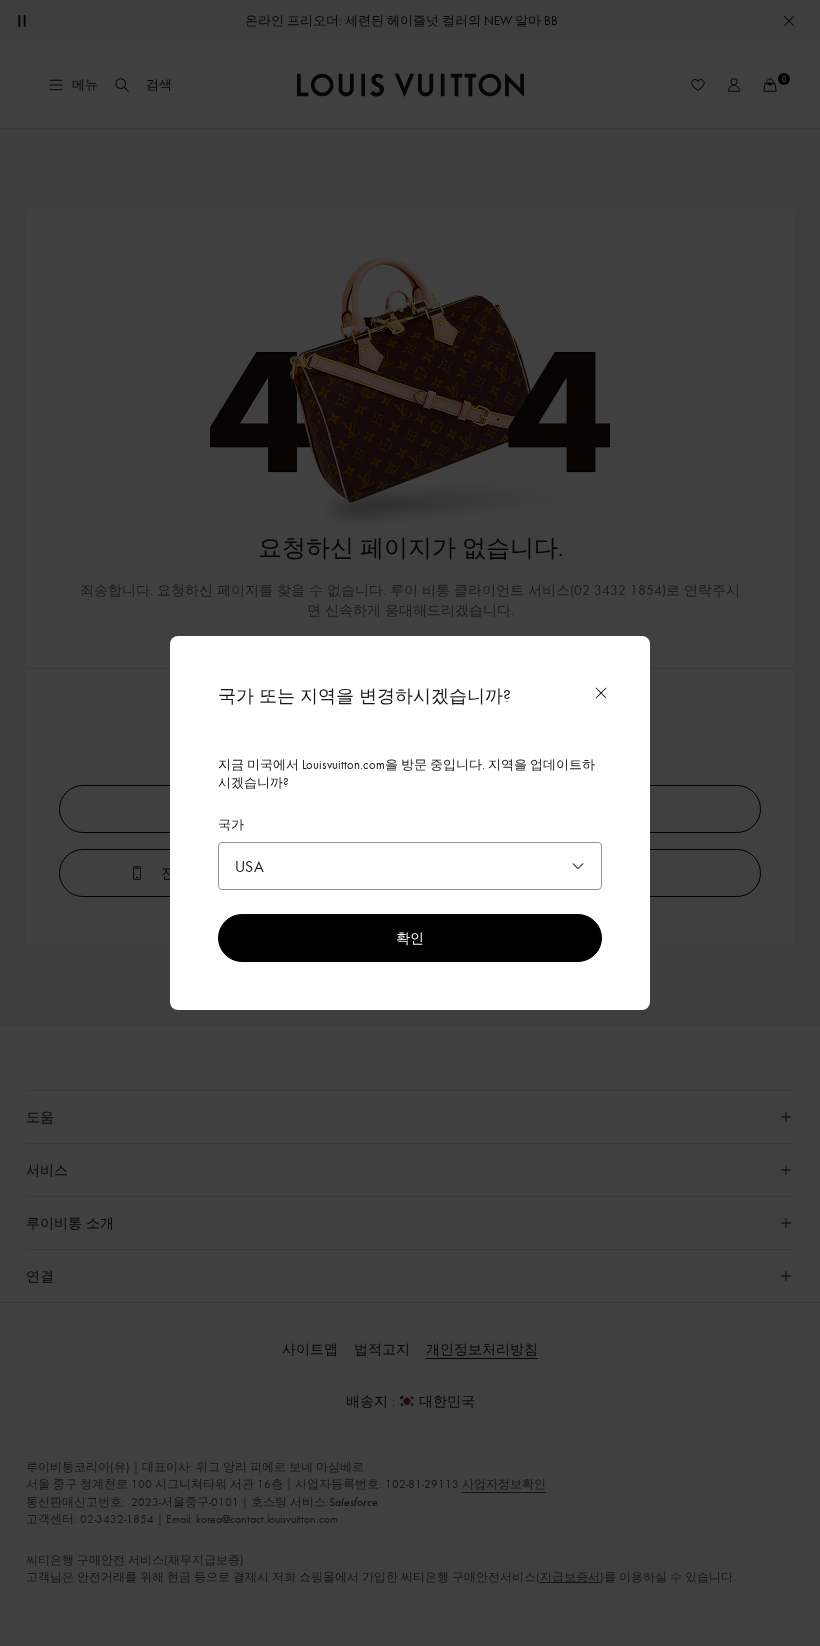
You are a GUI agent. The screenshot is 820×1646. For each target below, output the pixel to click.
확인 (410, 937)
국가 (231, 824)
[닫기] (601, 693)
